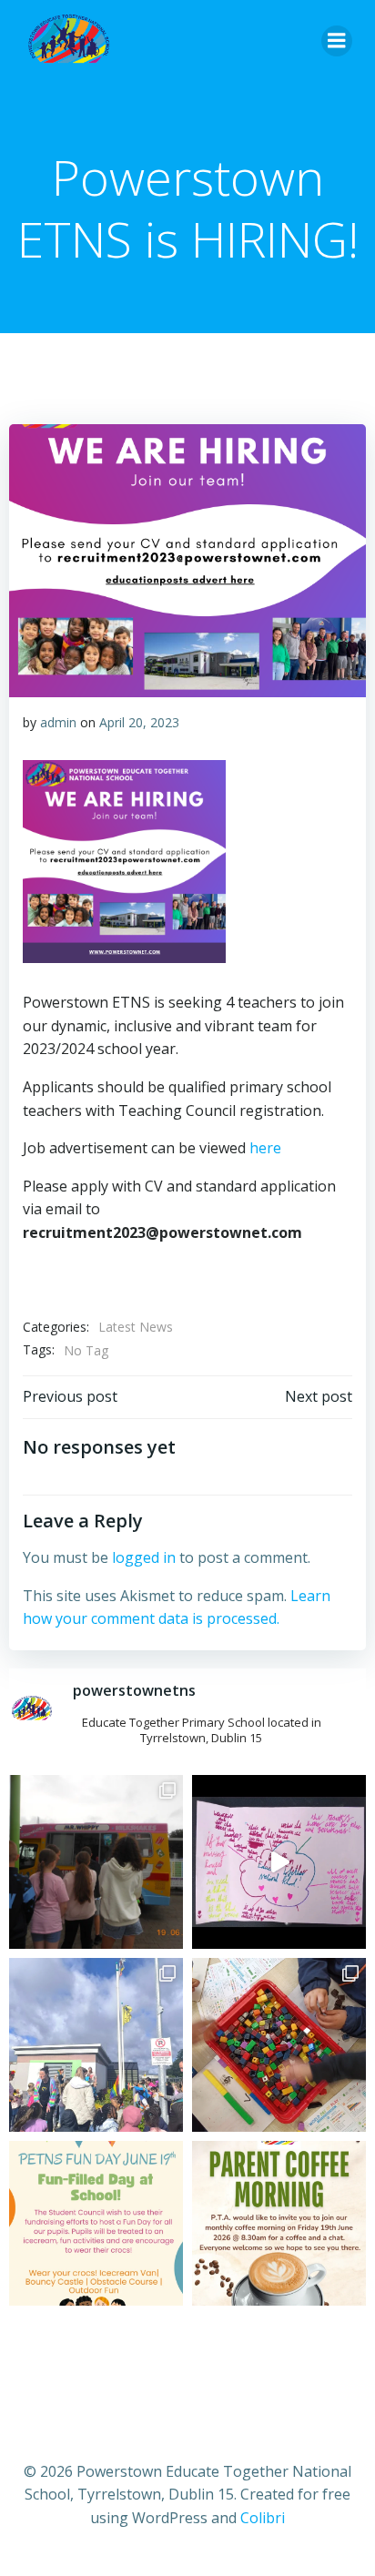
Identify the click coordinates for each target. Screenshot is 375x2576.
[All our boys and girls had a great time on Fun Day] (96, 1862)
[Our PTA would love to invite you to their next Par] (279, 2228)
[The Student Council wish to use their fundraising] (96, 2228)
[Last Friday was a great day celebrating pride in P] (96, 2045)
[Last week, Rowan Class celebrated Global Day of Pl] (279, 2045)
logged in (144, 1557)
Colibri (263, 2518)
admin (58, 722)
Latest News (136, 1327)
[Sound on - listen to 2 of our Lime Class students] (279, 1862)
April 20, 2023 (139, 722)
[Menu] (337, 41)
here (265, 1148)
